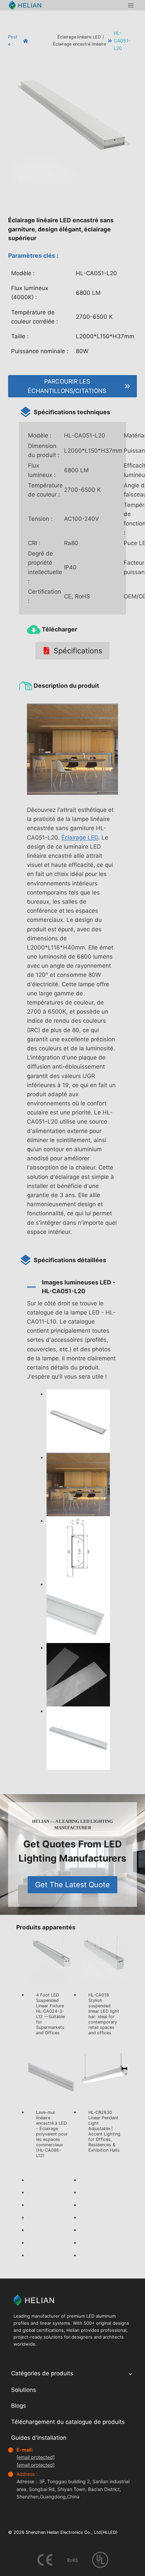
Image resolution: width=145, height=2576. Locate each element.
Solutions (24, 2390)
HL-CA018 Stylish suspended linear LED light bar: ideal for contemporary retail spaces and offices (104, 2014)
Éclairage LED (80, 838)
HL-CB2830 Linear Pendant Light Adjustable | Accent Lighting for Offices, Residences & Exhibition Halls (104, 2131)
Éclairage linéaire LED (79, 37)
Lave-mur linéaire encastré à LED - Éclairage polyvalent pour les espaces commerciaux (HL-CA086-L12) (52, 2134)
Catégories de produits (42, 2373)
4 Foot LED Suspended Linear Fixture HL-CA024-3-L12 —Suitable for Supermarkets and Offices (50, 2014)
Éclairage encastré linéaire (79, 44)
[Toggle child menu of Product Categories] (130, 2374)
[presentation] (52, 1960)
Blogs (19, 2406)
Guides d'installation (39, 2438)
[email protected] (36, 2457)
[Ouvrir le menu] (131, 5)
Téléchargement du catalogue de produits (68, 2422)
